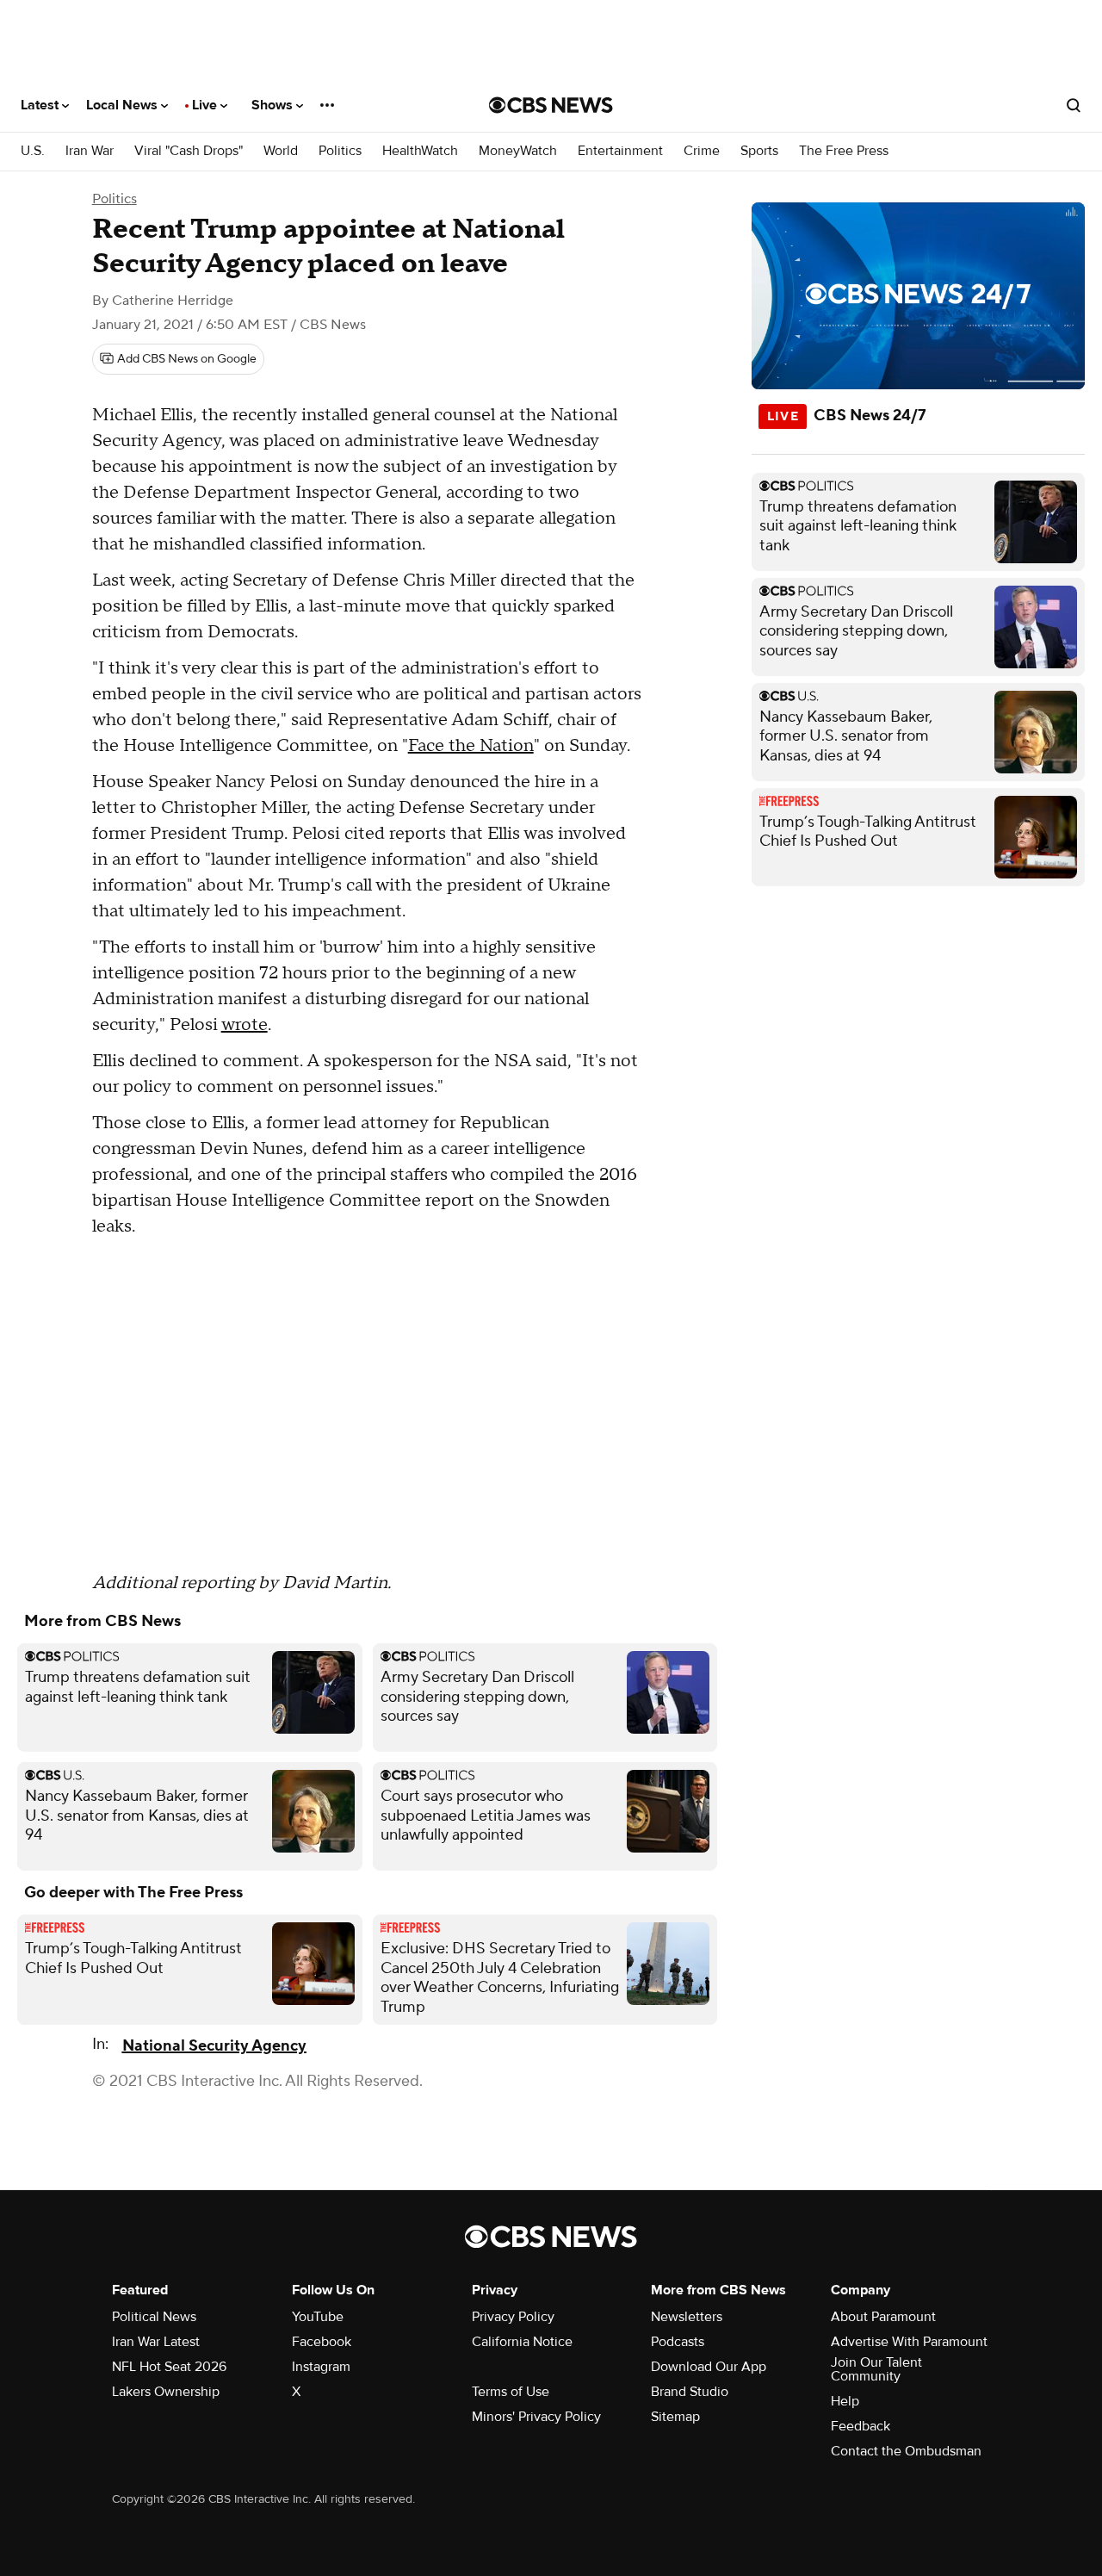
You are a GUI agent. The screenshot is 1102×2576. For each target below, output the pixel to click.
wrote (245, 1025)
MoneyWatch (518, 151)
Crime (702, 151)
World (281, 151)
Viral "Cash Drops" (189, 151)
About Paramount (883, 2317)
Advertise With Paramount (909, 2342)
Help (845, 2401)
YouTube (318, 2317)
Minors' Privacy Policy (536, 2417)
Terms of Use (511, 2392)
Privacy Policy (513, 2317)
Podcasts (678, 2342)
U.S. (33, 151)
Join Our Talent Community (876, 2369)
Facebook (322, 2342)
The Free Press (844, 151)
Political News (154, 2317)
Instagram (321, 2367)
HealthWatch (420, 151)
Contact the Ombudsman (906, 2451)
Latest (41, 105)
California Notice (522, 2342)
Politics (340, 151)
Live (206, 105)
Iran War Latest (156, 2342)
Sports (759, 151)
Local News (124, 105)
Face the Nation (471, 746)
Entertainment (620, 151)
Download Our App (709, 2367)
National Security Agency (214, 2046)
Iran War (90, 151)
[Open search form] (1074, 105)
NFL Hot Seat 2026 (169, 2367)
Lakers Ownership (166, 2392)
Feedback (861, 2426)
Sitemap (675, 2417)
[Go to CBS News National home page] (551, 105)
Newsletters (687, 2317)
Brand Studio (690, 2392)
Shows (274, 105)
